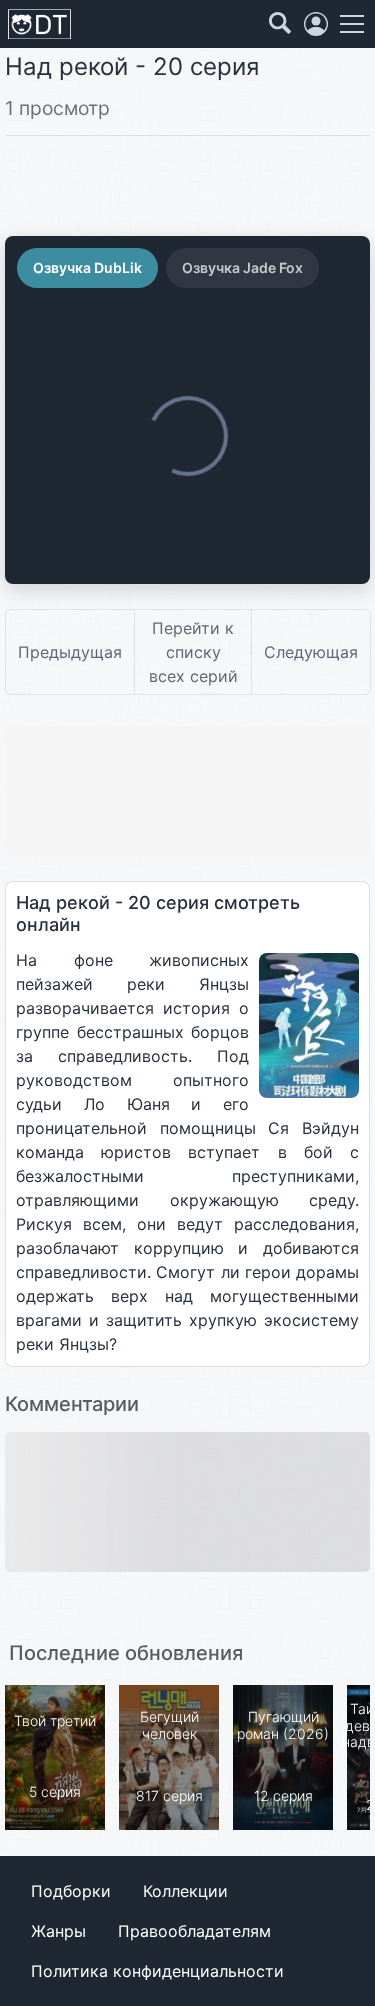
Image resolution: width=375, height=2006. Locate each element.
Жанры (58, 1931)
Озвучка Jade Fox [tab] (242, 267)
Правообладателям (194, 1931)
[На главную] (39, 24)
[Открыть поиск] (280, 24)
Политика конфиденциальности (157, 1971)
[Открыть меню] (352, 24)
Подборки (71, 1891)
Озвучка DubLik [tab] (87, 267)
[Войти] (316, 24)
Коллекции (185, 1891)
